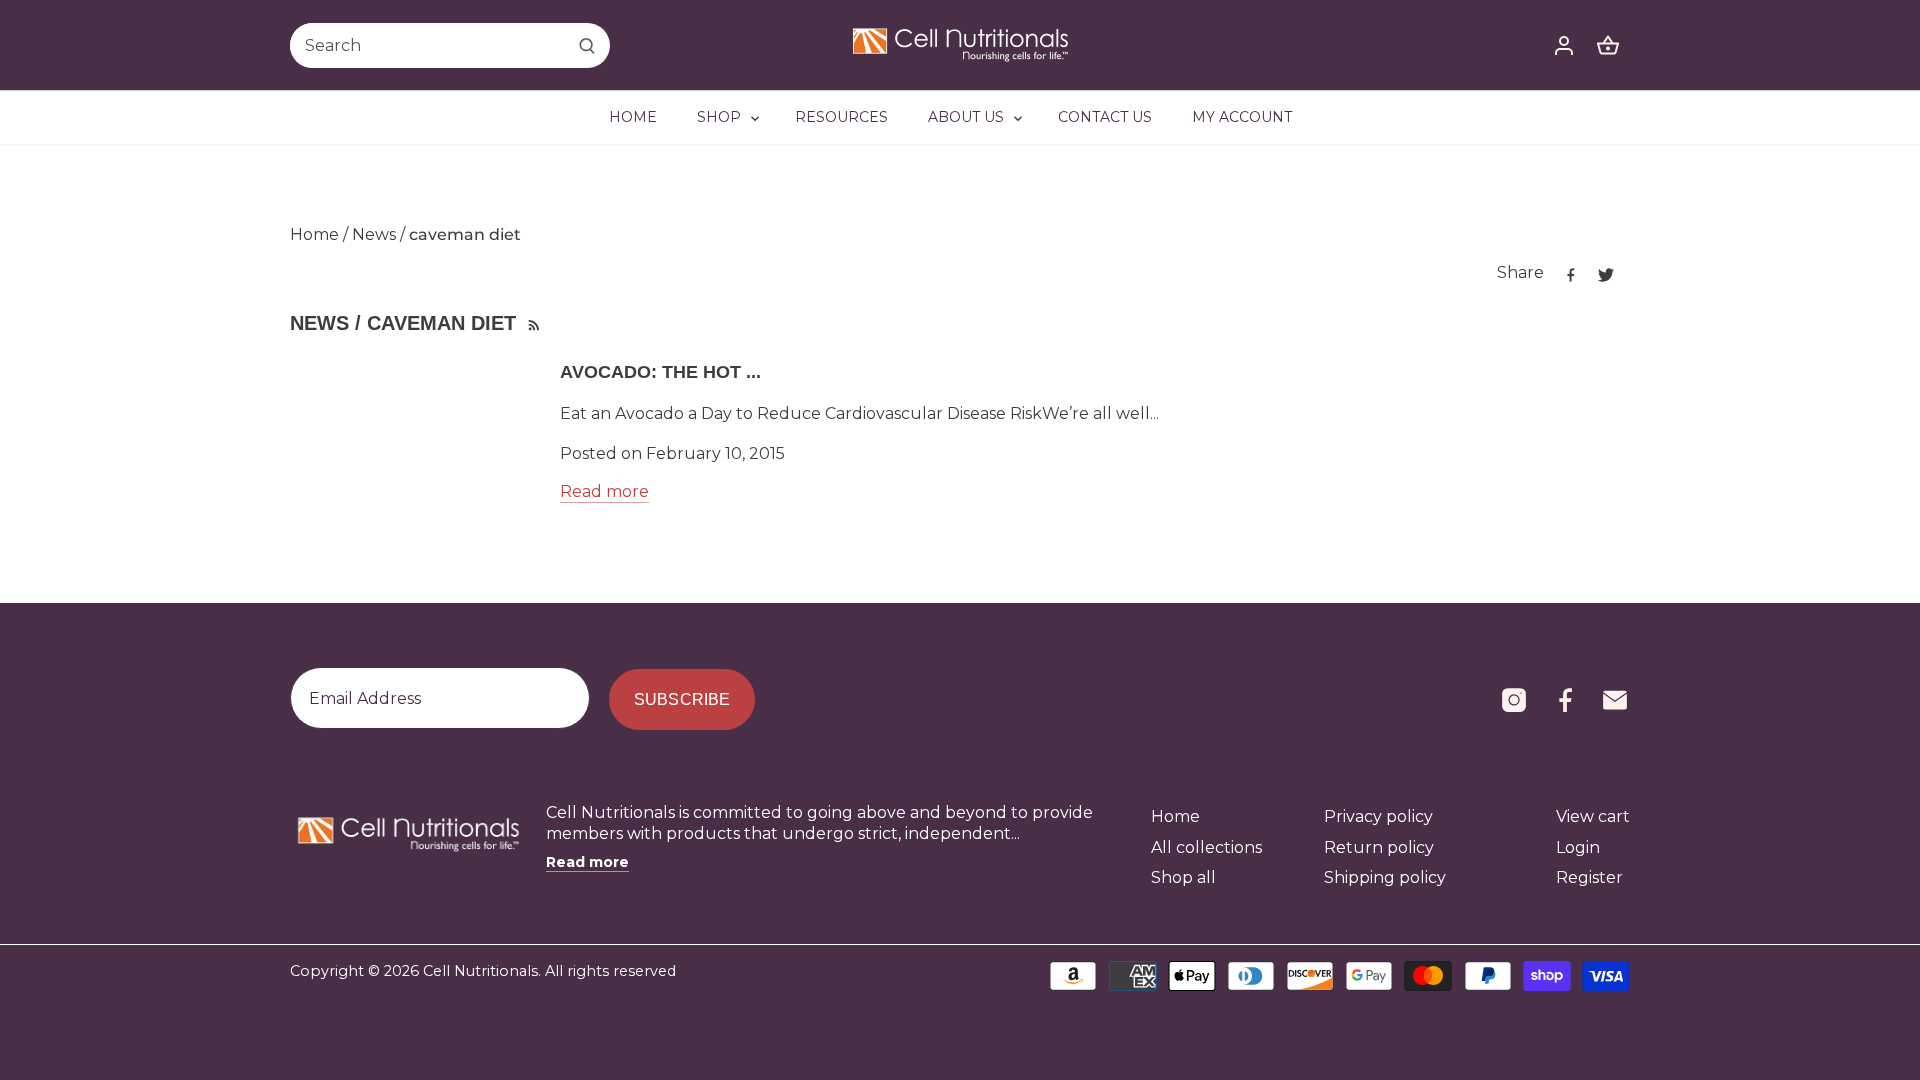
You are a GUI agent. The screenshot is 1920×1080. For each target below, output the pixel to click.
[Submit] (587, 45)
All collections (1206, 847)
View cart (1593, 816)
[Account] (1564, 45)
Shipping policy (1385, 877)
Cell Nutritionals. (482, 971)
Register (1589, 877)
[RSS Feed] (532, 323)
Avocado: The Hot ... (660, 372)
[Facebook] (1565, 700)
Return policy (1379, 847)
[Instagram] (1514, 700)
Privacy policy (1378, 816)
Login (1578, 847)
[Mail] (1615, 700)
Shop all (1183, 877)
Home (1175, 816)
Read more (604, 491)
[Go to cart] (1608, 45)
